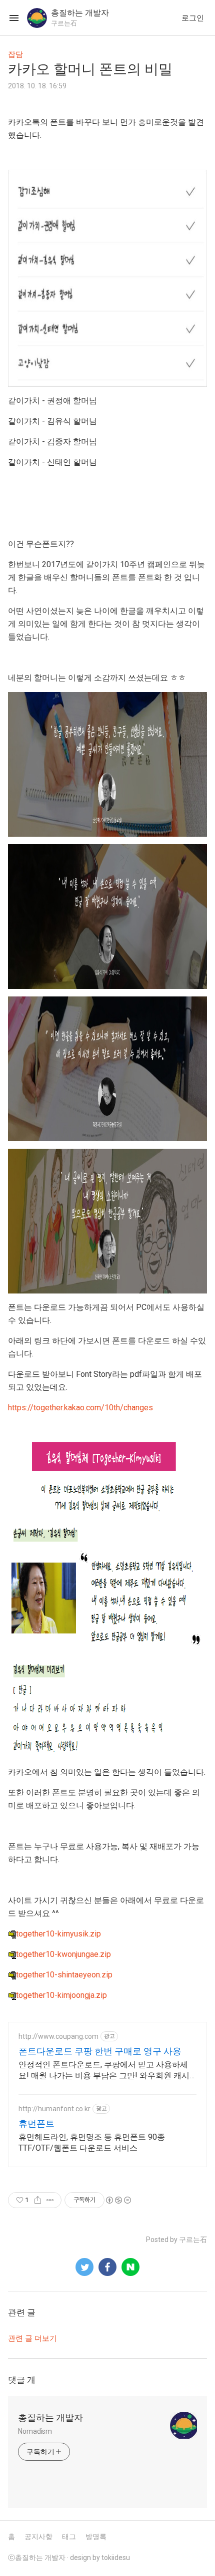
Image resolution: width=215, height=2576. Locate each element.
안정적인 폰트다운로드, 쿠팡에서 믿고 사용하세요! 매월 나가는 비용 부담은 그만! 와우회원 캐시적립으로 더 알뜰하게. (104, 2071)
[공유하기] (38, 2200)
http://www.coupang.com (58, 2036)
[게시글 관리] (50, 2200)
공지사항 (38, 2537)
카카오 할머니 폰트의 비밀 (90, 69)
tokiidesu (116, 2558)
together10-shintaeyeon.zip (64, 1975)
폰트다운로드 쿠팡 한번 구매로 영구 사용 (100, 2051)
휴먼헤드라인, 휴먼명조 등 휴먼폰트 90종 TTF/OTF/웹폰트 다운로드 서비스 (92, 2142)
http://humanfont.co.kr (54, 2109)
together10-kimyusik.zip (58, 1934)
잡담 (15, 54)
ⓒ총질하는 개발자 (37, 2558)
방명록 (96, 2537)
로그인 (193, 18)
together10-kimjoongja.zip (61, 1995)
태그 (69, 2537)
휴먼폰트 (36, 2123)
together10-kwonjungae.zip (63, 1954)
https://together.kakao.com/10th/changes (80, 1408)
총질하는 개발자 (50, 2417)
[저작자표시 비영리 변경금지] (118, 2200)
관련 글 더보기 (32, 2338)
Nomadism (35, 2431)
